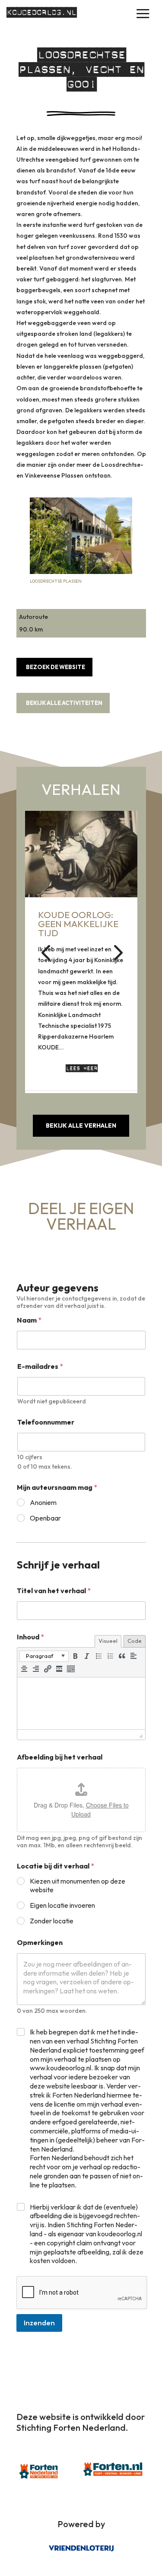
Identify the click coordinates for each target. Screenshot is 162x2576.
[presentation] (44, 1656)
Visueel (108, 1641)
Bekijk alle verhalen (81, 1125)
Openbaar (45, 1518)
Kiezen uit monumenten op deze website (78, 1886)
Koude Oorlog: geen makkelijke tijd (78, 924)
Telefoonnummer (46, 1422)
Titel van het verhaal (54, 1591)
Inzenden (39, 2323)
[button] (117, 952)
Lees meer (81, 1068)
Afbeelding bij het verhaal (60, 1757)
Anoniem (43, 1502)
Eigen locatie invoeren (62, 1905)
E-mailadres (40, 1366)
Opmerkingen (40, 1943)
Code (135, 1641)
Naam (29, 1320)
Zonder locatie (52, 1921)
